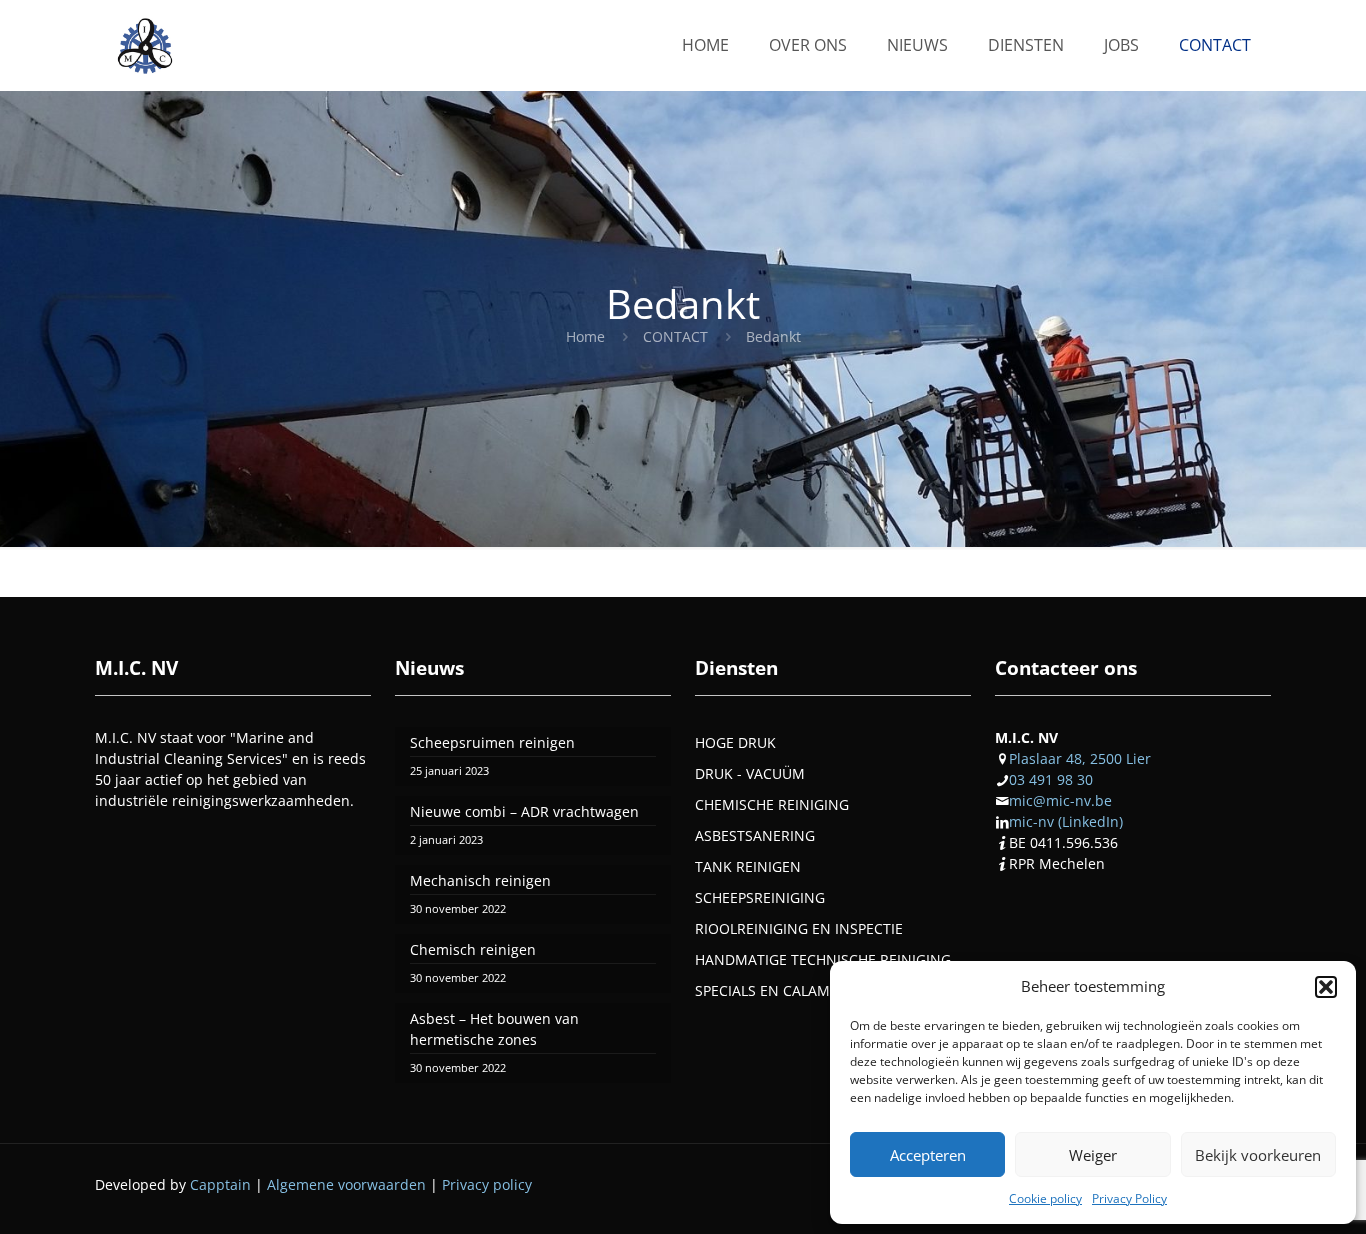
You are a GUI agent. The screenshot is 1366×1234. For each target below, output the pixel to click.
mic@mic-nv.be (1060, 800)
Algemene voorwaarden (346, 1184)
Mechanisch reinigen (480, 880)
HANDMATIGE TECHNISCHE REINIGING (823, 959)
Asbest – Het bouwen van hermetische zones (494, 1029)
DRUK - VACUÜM (750, 773)
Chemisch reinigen (473, 949)
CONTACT (675, 336)
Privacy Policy (1129, 1198)
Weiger (1093, 1155)
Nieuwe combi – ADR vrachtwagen (524, 811)
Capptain (220, 1184)
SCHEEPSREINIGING (760, 897)
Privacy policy (487, 1184)
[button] (1326, 987)
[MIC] (145, 45)
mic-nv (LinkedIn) (1066, 821)
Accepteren (928, 1155)
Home (585, 336)
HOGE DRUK (735, 742)
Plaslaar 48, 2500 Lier (1080, 758)
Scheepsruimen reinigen (492, 742)
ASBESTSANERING (755, 835)
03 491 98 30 (1051, 779)
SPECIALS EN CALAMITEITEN (788, 990)
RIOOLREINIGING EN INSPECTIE (799, 928)
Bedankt (773, 336)
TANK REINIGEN (748, 866)
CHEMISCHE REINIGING (772, 804)
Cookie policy (1045, 1198)
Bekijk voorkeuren (1258, 1155)
